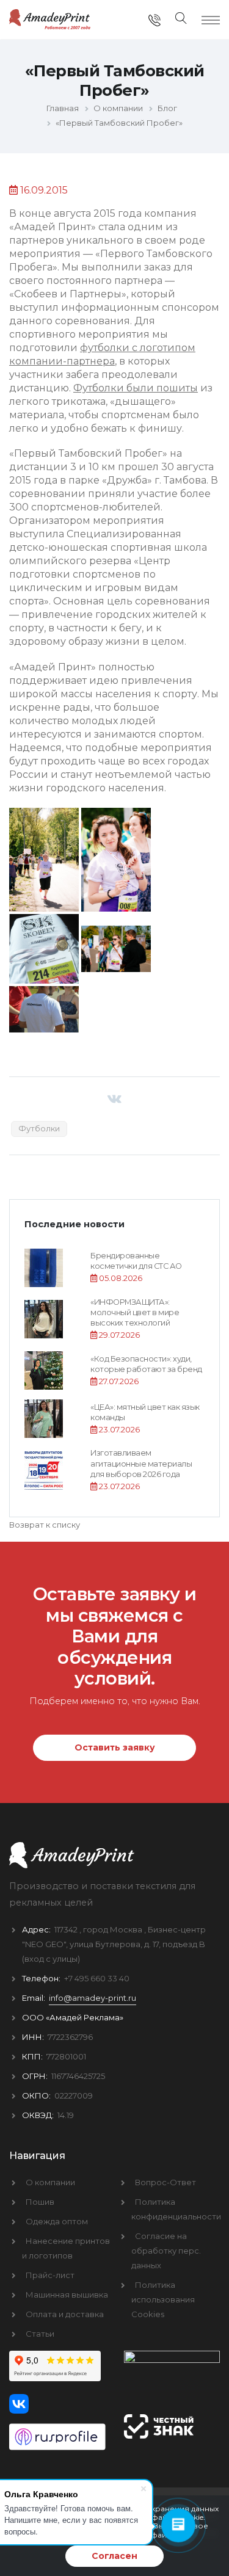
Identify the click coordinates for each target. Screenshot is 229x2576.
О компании (50, 2182)
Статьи (40, 2334)
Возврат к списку (45, 1525)
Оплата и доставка (65, 2314)
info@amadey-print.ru (93, 1998)
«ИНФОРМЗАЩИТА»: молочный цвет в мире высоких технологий (135, 1313)
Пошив (40, 2202)
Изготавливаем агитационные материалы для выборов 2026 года (141, 1464)
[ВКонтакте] (115, 1099)
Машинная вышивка (67, 2295)
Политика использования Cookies (163, 2299)
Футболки (39, 1128)
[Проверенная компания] (57, 2432)
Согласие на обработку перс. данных (166, 2251)
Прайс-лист (50, 2275)
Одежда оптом (57, 2221)
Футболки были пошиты (136, 388)
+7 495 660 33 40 (97, 1978)
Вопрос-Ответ (165, 2182)
